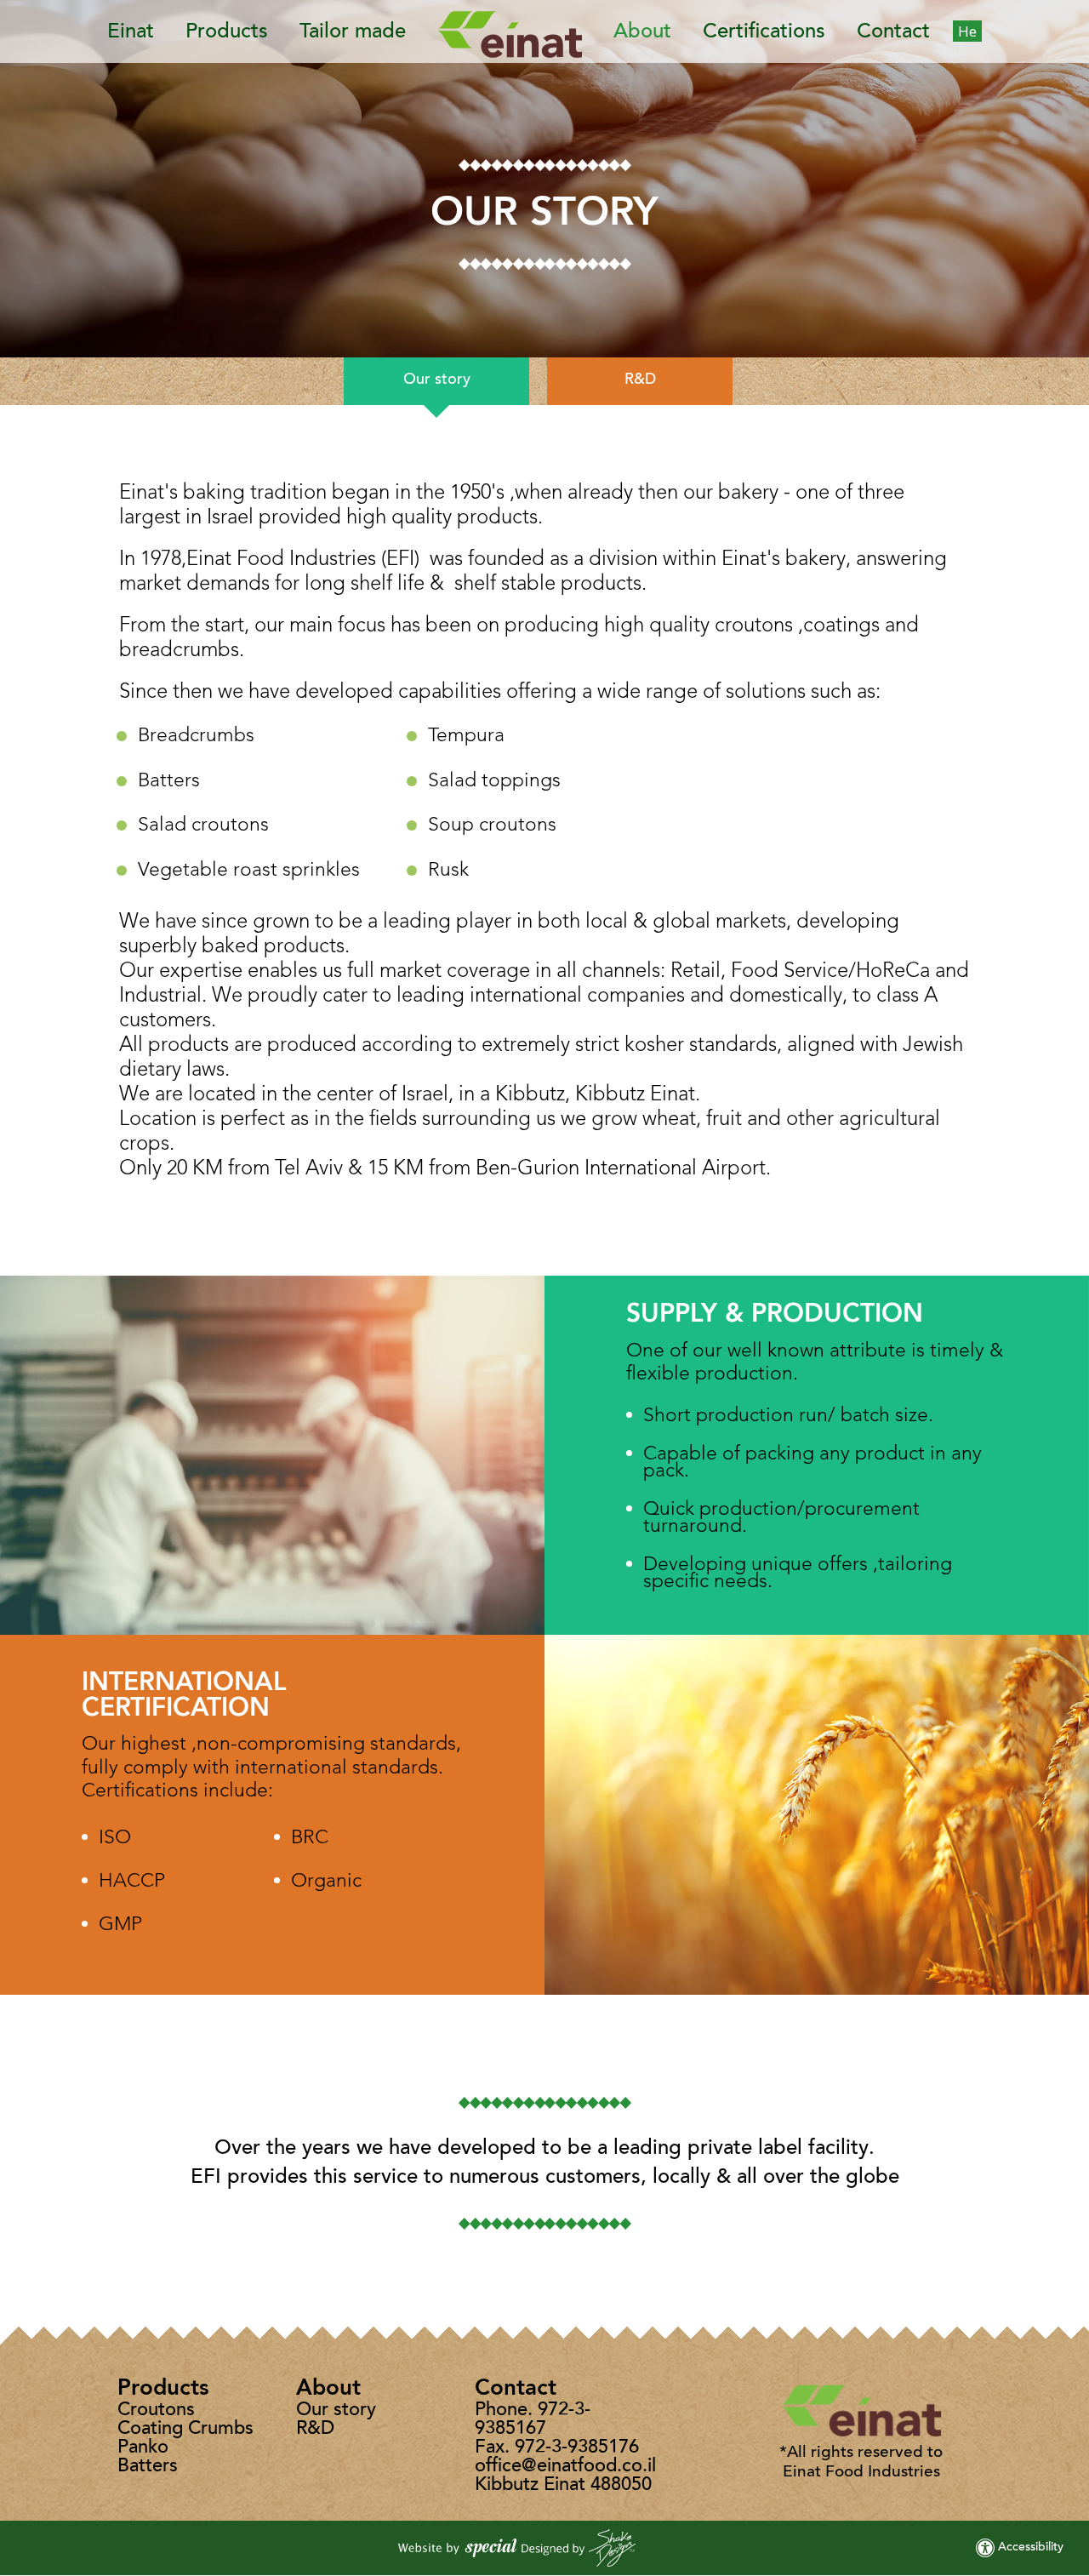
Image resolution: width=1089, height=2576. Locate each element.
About (642, 32)
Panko (143, 2448)
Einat (131, 32)
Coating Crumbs (185, 2430)
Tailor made (353, 32)
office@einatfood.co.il (565, 2467)
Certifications (764, 32)
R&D (640, 380)
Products (227, 32)
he (967, 31)
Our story (437, 380)
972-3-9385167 (533, 2420)
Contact (893, 32)
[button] (519, 31)
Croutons (156, 2411)
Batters (148, 2467)
